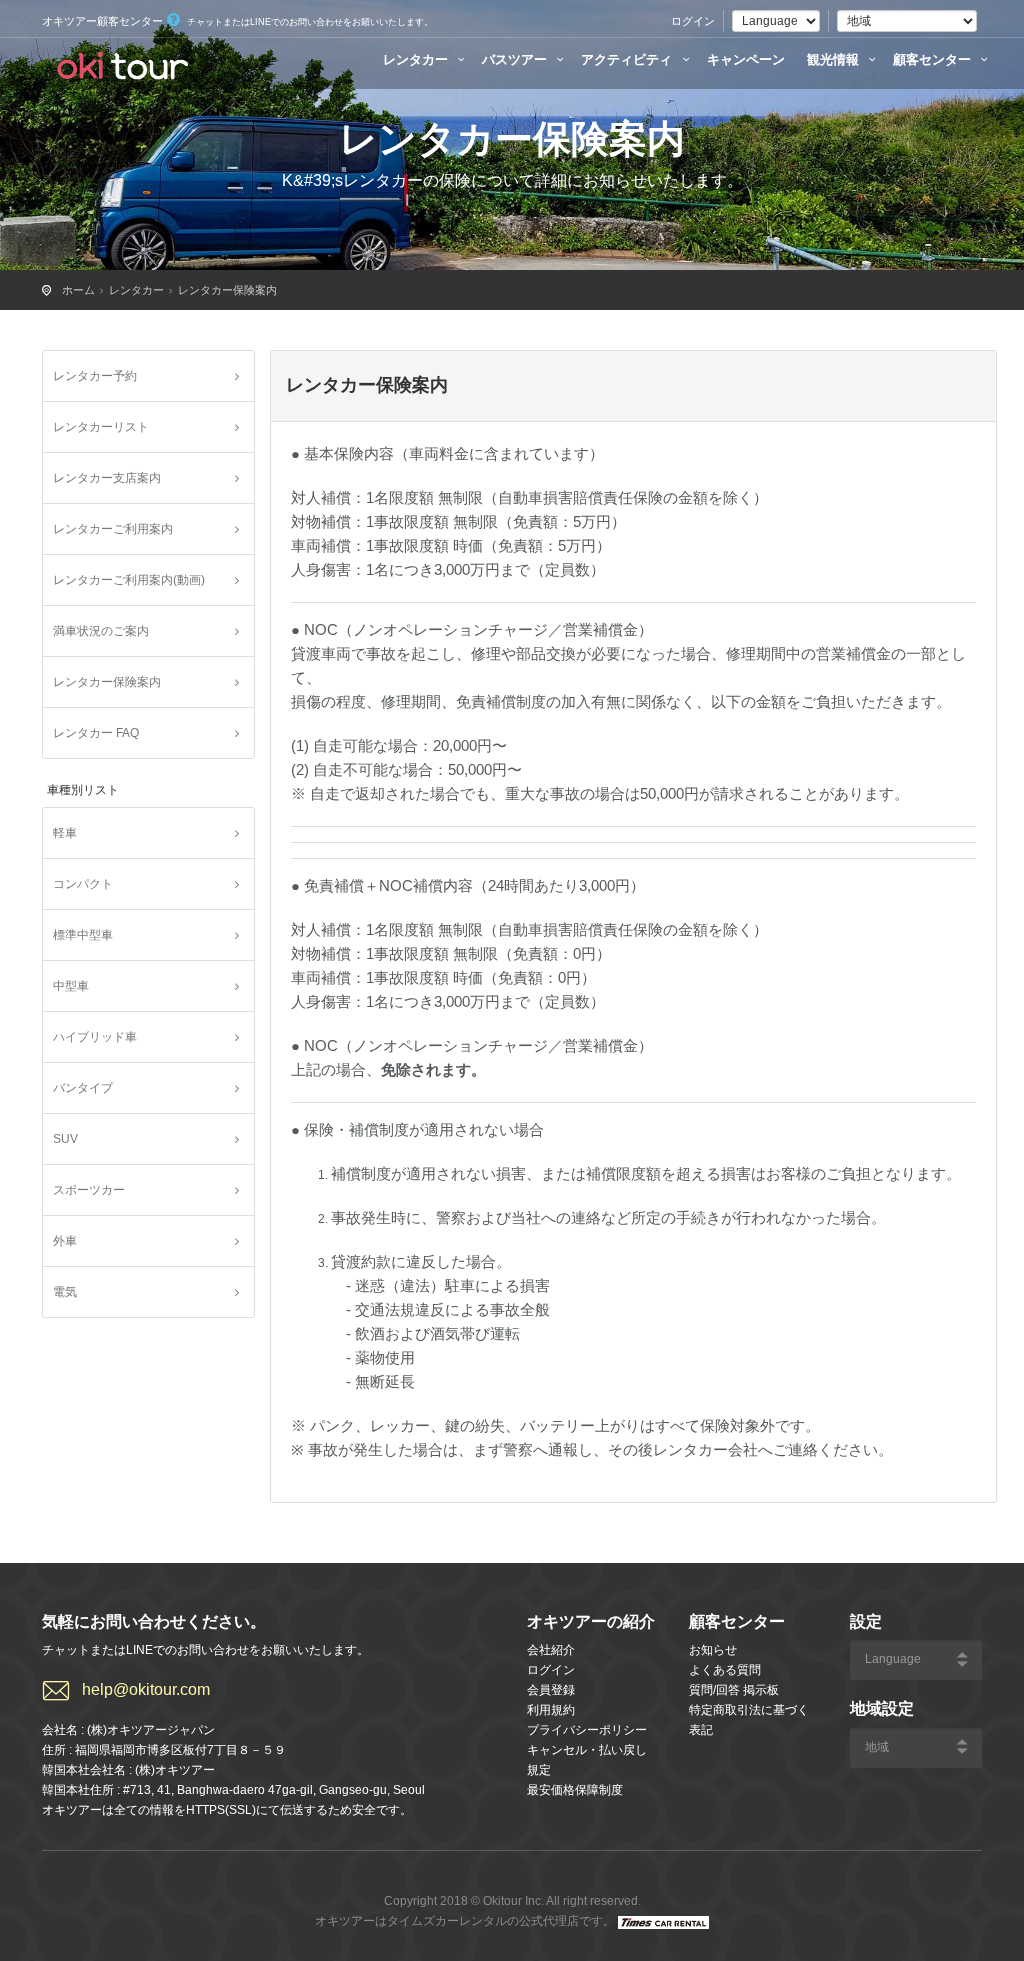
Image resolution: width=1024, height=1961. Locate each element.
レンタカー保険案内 (227, 290)
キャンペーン (746, 59)
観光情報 (835, 59)
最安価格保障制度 (575, 1790)
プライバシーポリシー (587, 1730)
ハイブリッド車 (95, 1037)
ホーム (78, 290)
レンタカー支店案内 (107, 478)
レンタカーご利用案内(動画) (129, 580)
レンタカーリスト (101, 427)
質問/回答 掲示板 (734, 1690)
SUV (65, 1139)
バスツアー (516, 59)
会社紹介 (551, 1650)
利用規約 (551, 1710)
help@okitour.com (146, 1689)
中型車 (71, 986)
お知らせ (713, 1650)
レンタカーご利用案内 (113, 529)
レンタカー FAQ (96, 733)
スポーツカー (89, 1190)
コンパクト (83, 884)
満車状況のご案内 (101, 631)
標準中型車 (83, 935)
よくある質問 (725, 1670)
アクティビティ (628, 59)
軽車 (65, 833)
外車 (65, 1241)
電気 (65, 1292)
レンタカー (417, 59)
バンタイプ (83, 1088)
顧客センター (934, 59)
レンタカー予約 (95, 376)
